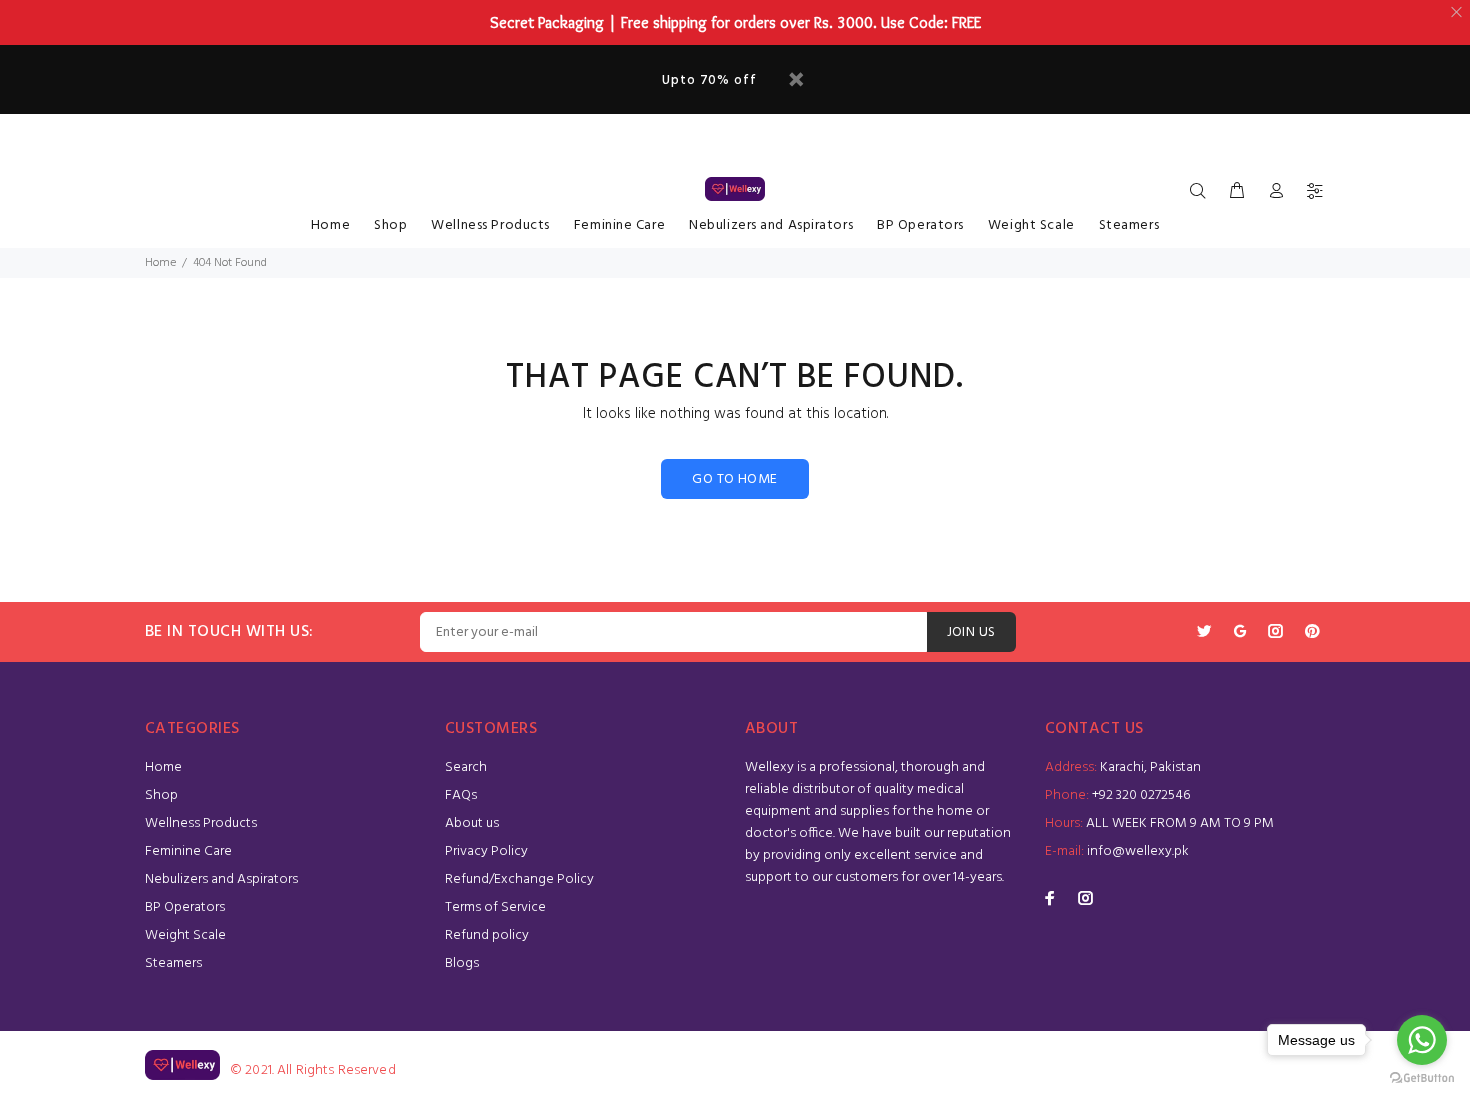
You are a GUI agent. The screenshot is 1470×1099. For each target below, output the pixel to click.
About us (472, 823)
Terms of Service (495, 907)
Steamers (1129, 225)
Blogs (462, 963)
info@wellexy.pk (1138, 851)
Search (466, 767)
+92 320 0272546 (1141, 795)
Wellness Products (490, 225)
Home (330, 225)
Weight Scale (1031, 225)
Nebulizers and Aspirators (771, 225)
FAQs (461, 795)
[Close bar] (1457, 12)
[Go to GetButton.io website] (1422, 1078)
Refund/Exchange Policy (519, 879)
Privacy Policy (486, 851)
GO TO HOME (734, 479)
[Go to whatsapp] (1422, 1040)
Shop (390, 225)
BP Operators (920, 225)
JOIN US (971, 632)
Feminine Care (619, 225)
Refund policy (487, 935)
